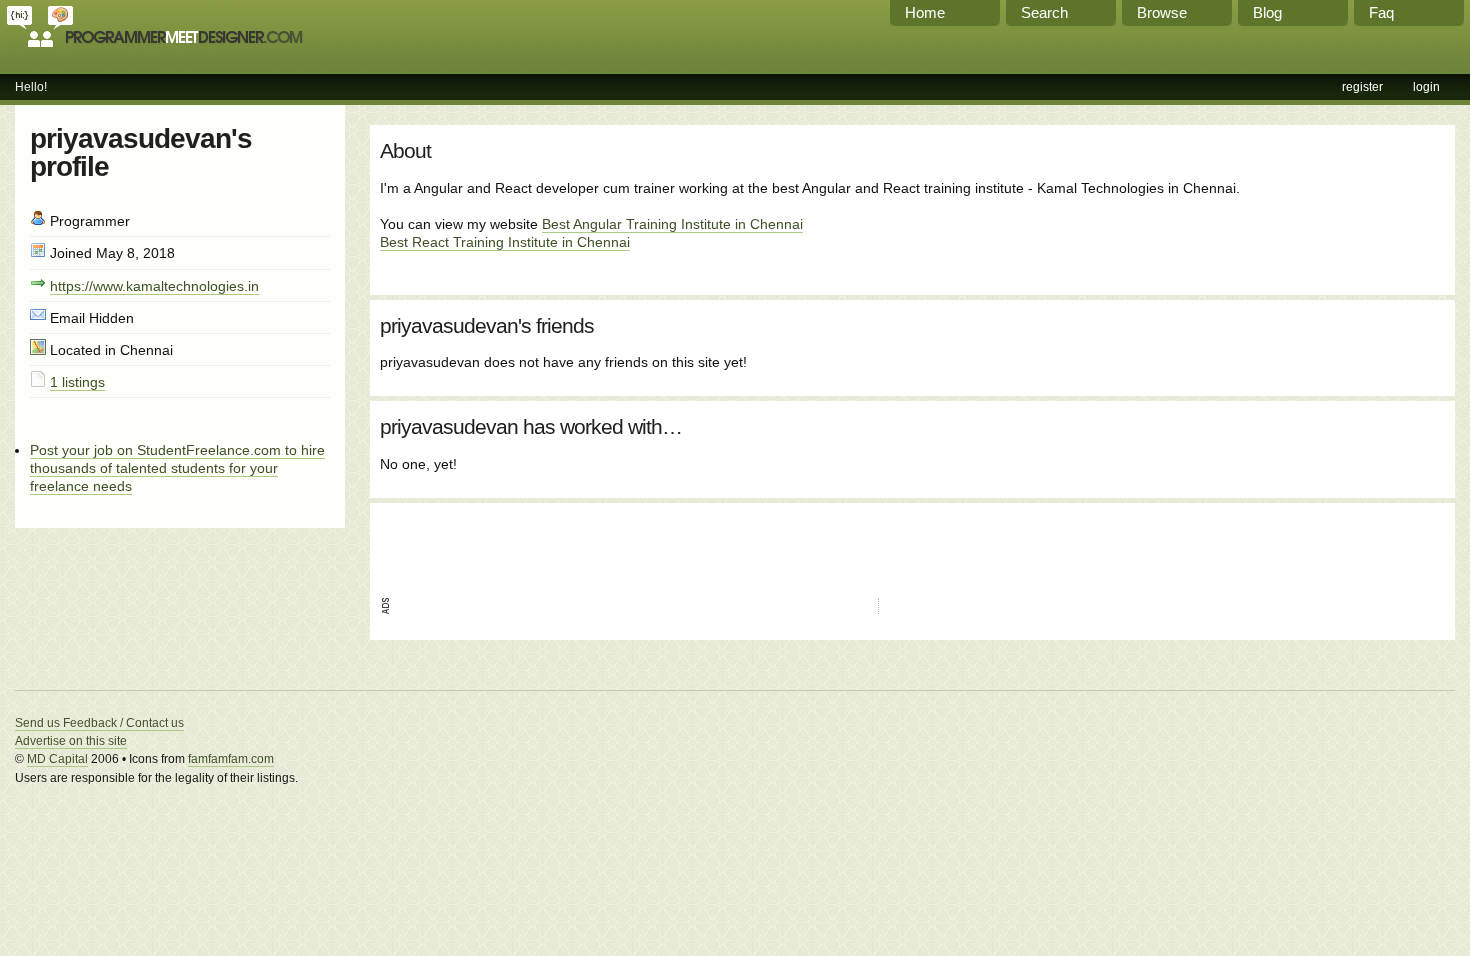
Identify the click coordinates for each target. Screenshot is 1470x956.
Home (925, 12)
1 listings (77, 382)
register (1362, 87)
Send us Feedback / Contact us (99, 723)
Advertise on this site (71, 741)
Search (1044, 12)
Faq (1381, 12)
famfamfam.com (231, 759)
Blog (1267, 12)
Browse (1162, 12)
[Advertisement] (614, 543)
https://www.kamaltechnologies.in (154, 286)
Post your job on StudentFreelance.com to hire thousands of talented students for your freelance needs (177, 468)
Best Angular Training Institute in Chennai (672, 224)
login (1426, 87)
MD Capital (57, 759)
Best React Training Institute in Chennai (505, 242)
